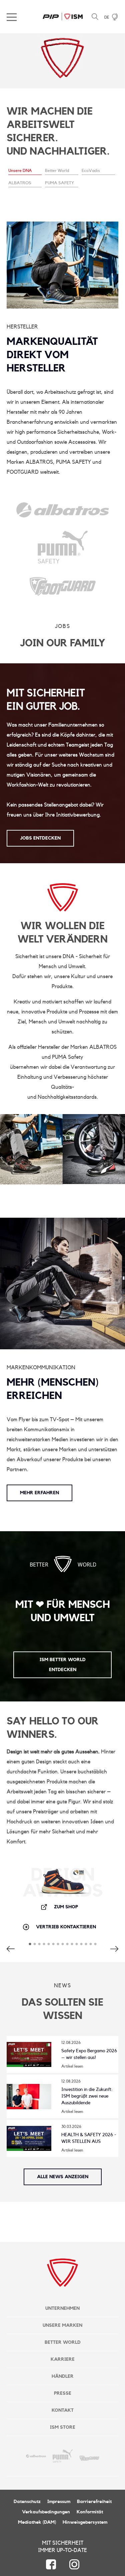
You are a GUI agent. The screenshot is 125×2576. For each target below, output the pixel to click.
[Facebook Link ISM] (51, 2564)
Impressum (59, 2502)
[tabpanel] (62, 116)
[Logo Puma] (63, 558)
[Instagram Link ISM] (74, 2564)
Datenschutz (27, 2502)
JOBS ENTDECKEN (40, 838)
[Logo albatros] (63, 512)
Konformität (90, 2512)
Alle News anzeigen (63, 2177)
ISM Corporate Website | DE (63, 17)
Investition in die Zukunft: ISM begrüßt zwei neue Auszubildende (87, 2096)
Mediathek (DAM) (37, 2522)
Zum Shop (66, 1907)
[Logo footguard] (63, 591)
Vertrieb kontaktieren (66, 1927)
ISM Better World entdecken (63, 1665)
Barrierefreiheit (94, 2502)
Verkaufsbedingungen (46, 2512)
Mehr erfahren (39, 1493)
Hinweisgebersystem (85, 2522)
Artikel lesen (72, 2066)
